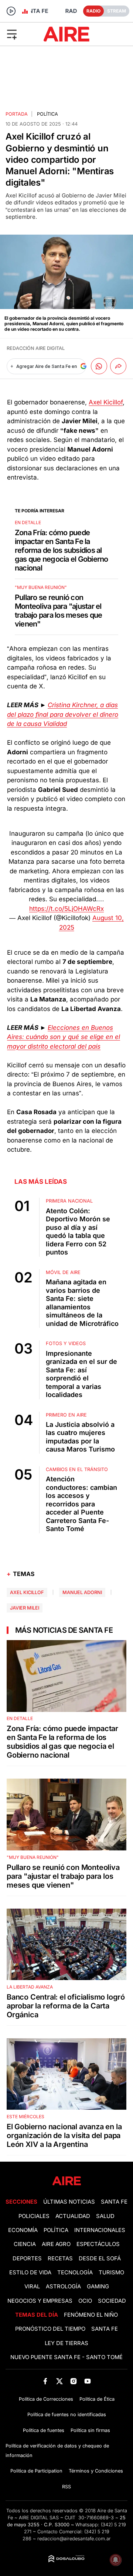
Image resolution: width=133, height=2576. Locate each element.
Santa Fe (114, 2202)
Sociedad (112, 2301)
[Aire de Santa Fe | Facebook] (45, 2381)
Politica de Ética (97, 2399)
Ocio (85, 2301)
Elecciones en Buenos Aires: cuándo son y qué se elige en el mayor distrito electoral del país (64, 1037)
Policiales (34, 2216)
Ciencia (25, 2244)
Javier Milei (25, 1608)
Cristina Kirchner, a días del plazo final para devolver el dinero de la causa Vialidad (63, 714)
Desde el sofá (100, 2259)
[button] (22, 34)
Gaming (98, 2287)
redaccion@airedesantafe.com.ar (74, 2539)
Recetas (60, 2259)
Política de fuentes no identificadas (67, 2414)
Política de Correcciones (46, 2399)
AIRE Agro (56, 2244)
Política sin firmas (90, 2430)
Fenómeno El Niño (91, 2315)
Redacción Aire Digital (36, 348)
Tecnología (75, 2273)
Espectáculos (98, 2244)
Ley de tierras (66, 2343)
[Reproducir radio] (11, 11)
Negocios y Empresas (40, 2301)
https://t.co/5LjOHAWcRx (66, 909)
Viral (32, 2287)
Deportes (27, 2259)
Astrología (63, 2287)
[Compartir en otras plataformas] (118, 366)
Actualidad (73, 2216)
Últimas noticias (69, 2202)
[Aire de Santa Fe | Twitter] (59, 2381)
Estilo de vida (30, 2273)
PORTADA (17, 114)
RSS (66, 2487)
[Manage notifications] (116, 2560)
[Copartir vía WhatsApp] (99, 366)
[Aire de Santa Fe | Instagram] (74, 2381)
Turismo (111, 2273)
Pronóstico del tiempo (50, 2329)
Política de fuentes (44, 2430)
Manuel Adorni (82, 1592)
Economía (23, 2230)
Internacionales (100, 2230)
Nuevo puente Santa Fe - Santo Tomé (66, 2357)
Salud (105, 2216)
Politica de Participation (36, 2471)
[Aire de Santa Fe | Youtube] (88, 2381)
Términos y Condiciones (96, 2471)
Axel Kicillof (106, 402)
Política (47, 114)
